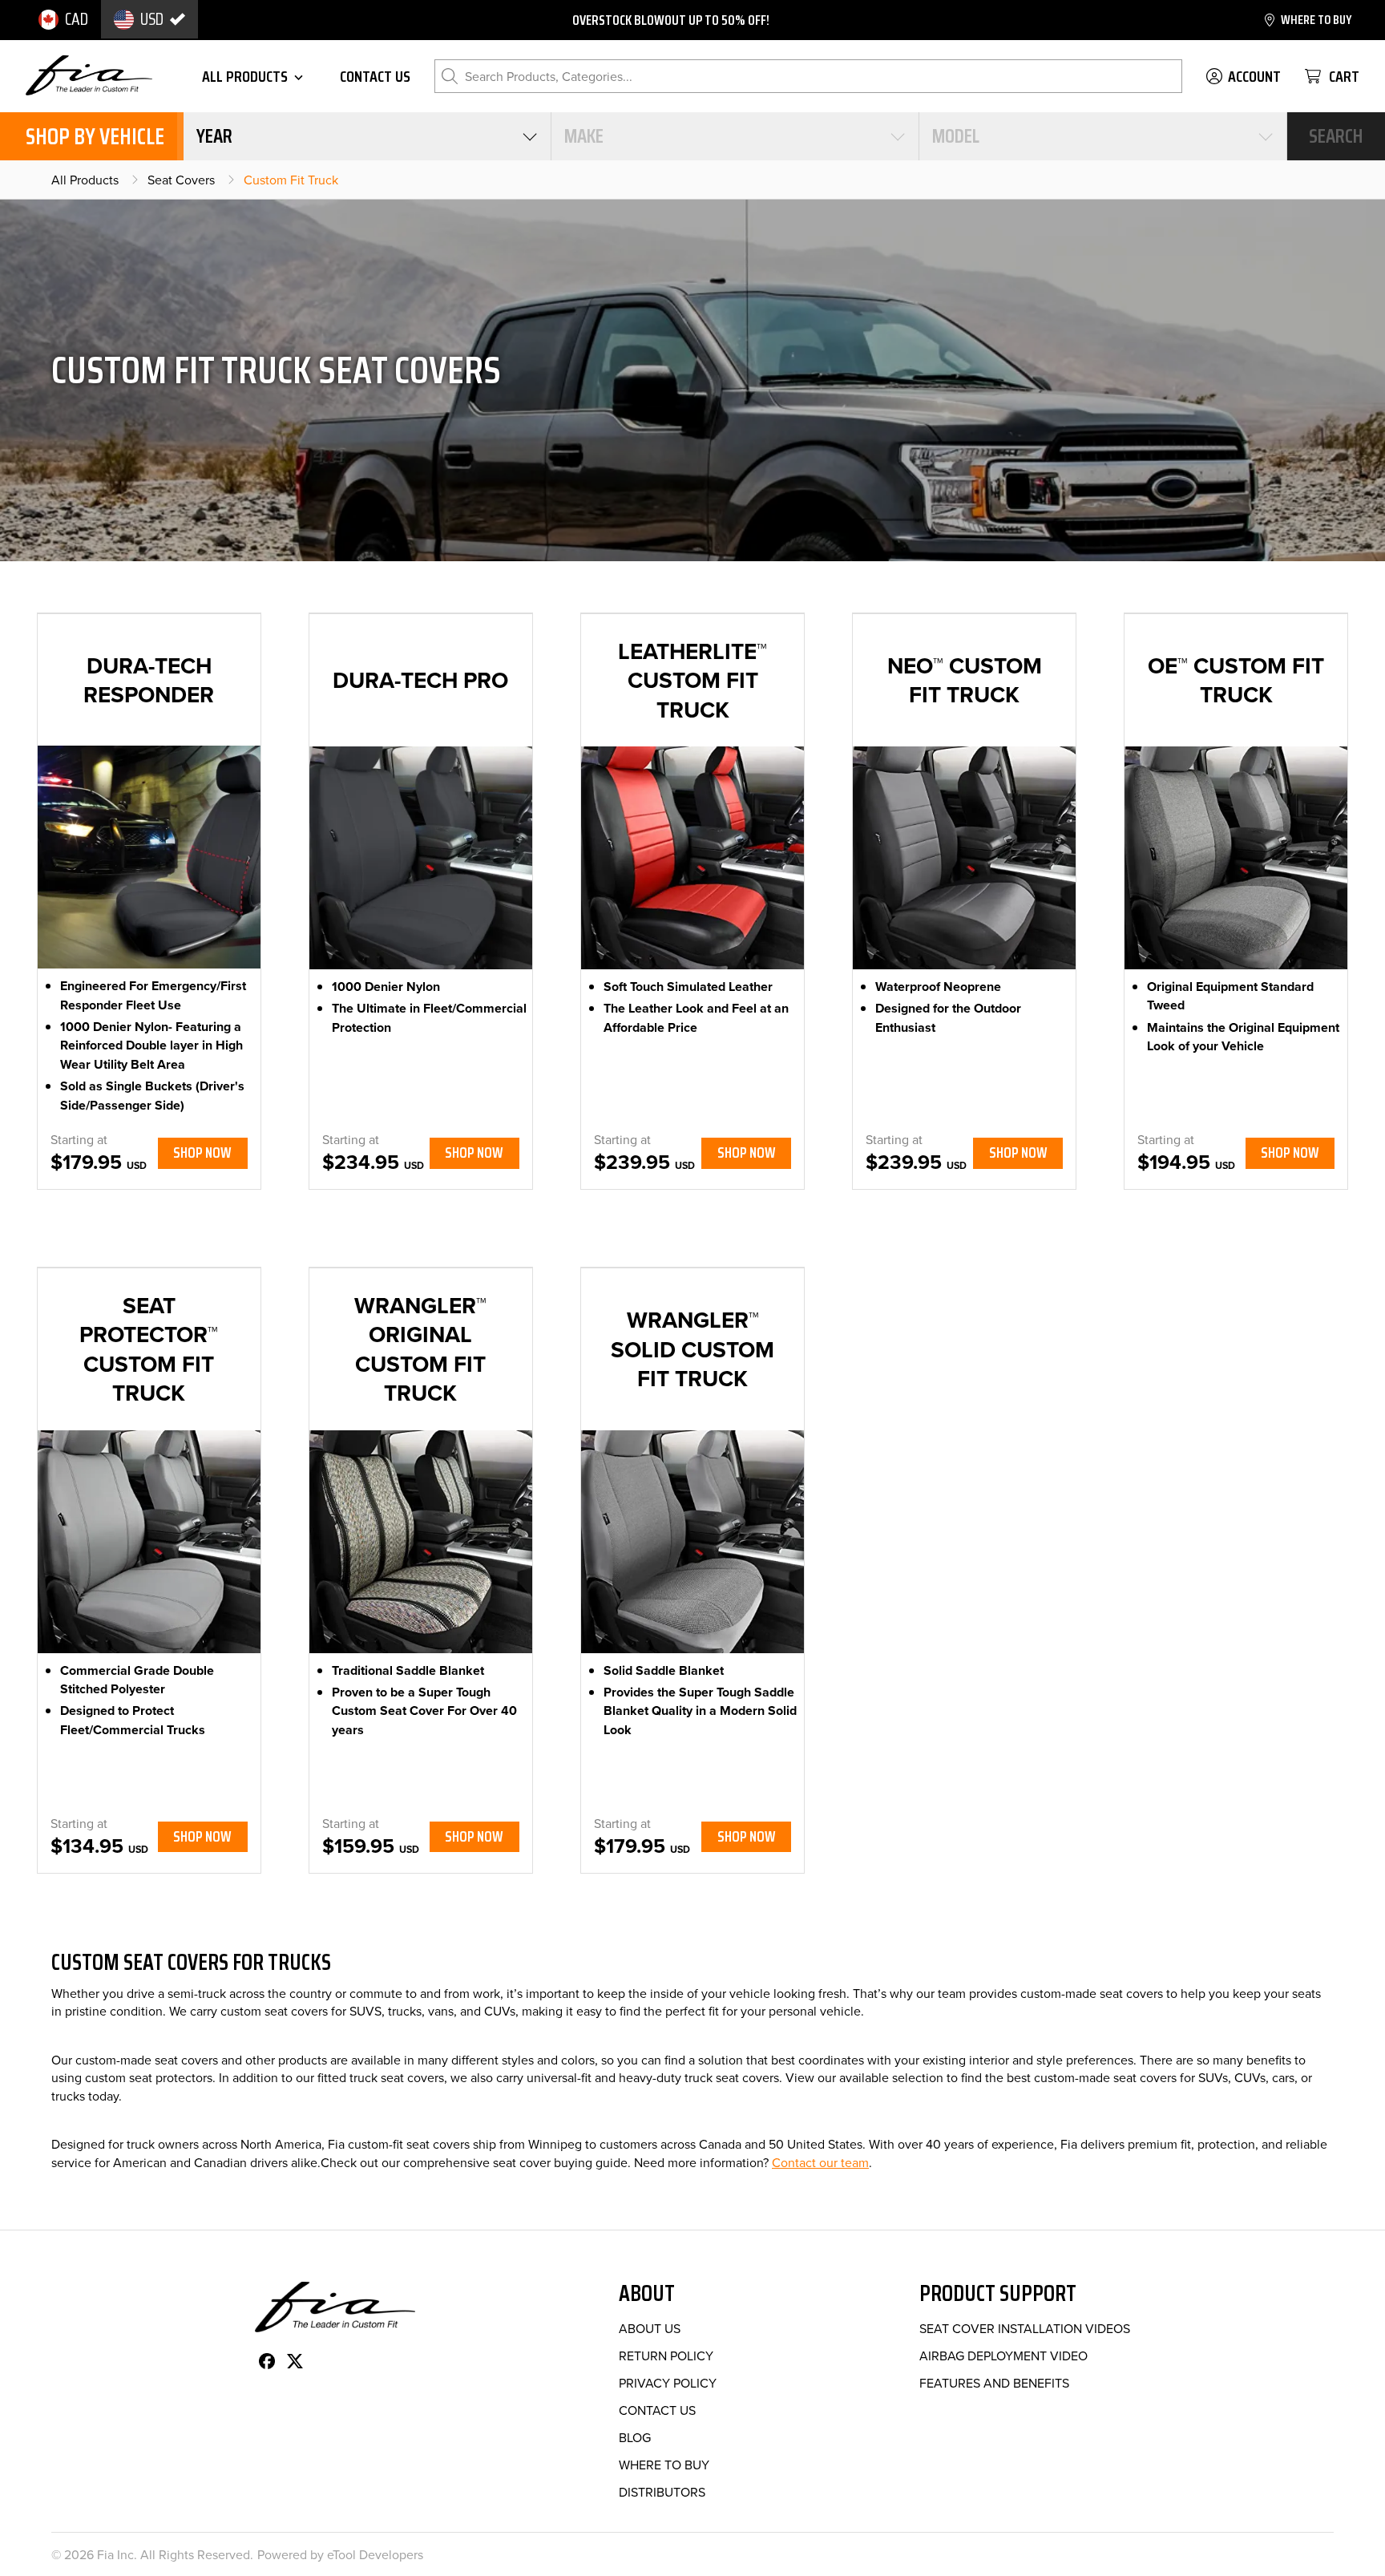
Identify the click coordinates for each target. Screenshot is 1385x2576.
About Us (650, 2328)
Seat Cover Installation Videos (1025, 2328)
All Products (85, 180)
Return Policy (666, 2356)
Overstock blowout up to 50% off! (671, 20)
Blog (635, 2437)
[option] (63, 19)
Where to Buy (664, 2465)
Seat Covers (181, 180)
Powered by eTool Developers (340, 2554)
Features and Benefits (994, 2383)
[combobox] (367, 136)
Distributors (662, 2492)
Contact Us (657, 2410)
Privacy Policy (668, 2383)
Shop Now (202, 1153)
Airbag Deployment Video (1003, 2356)
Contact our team (820, 2162)
